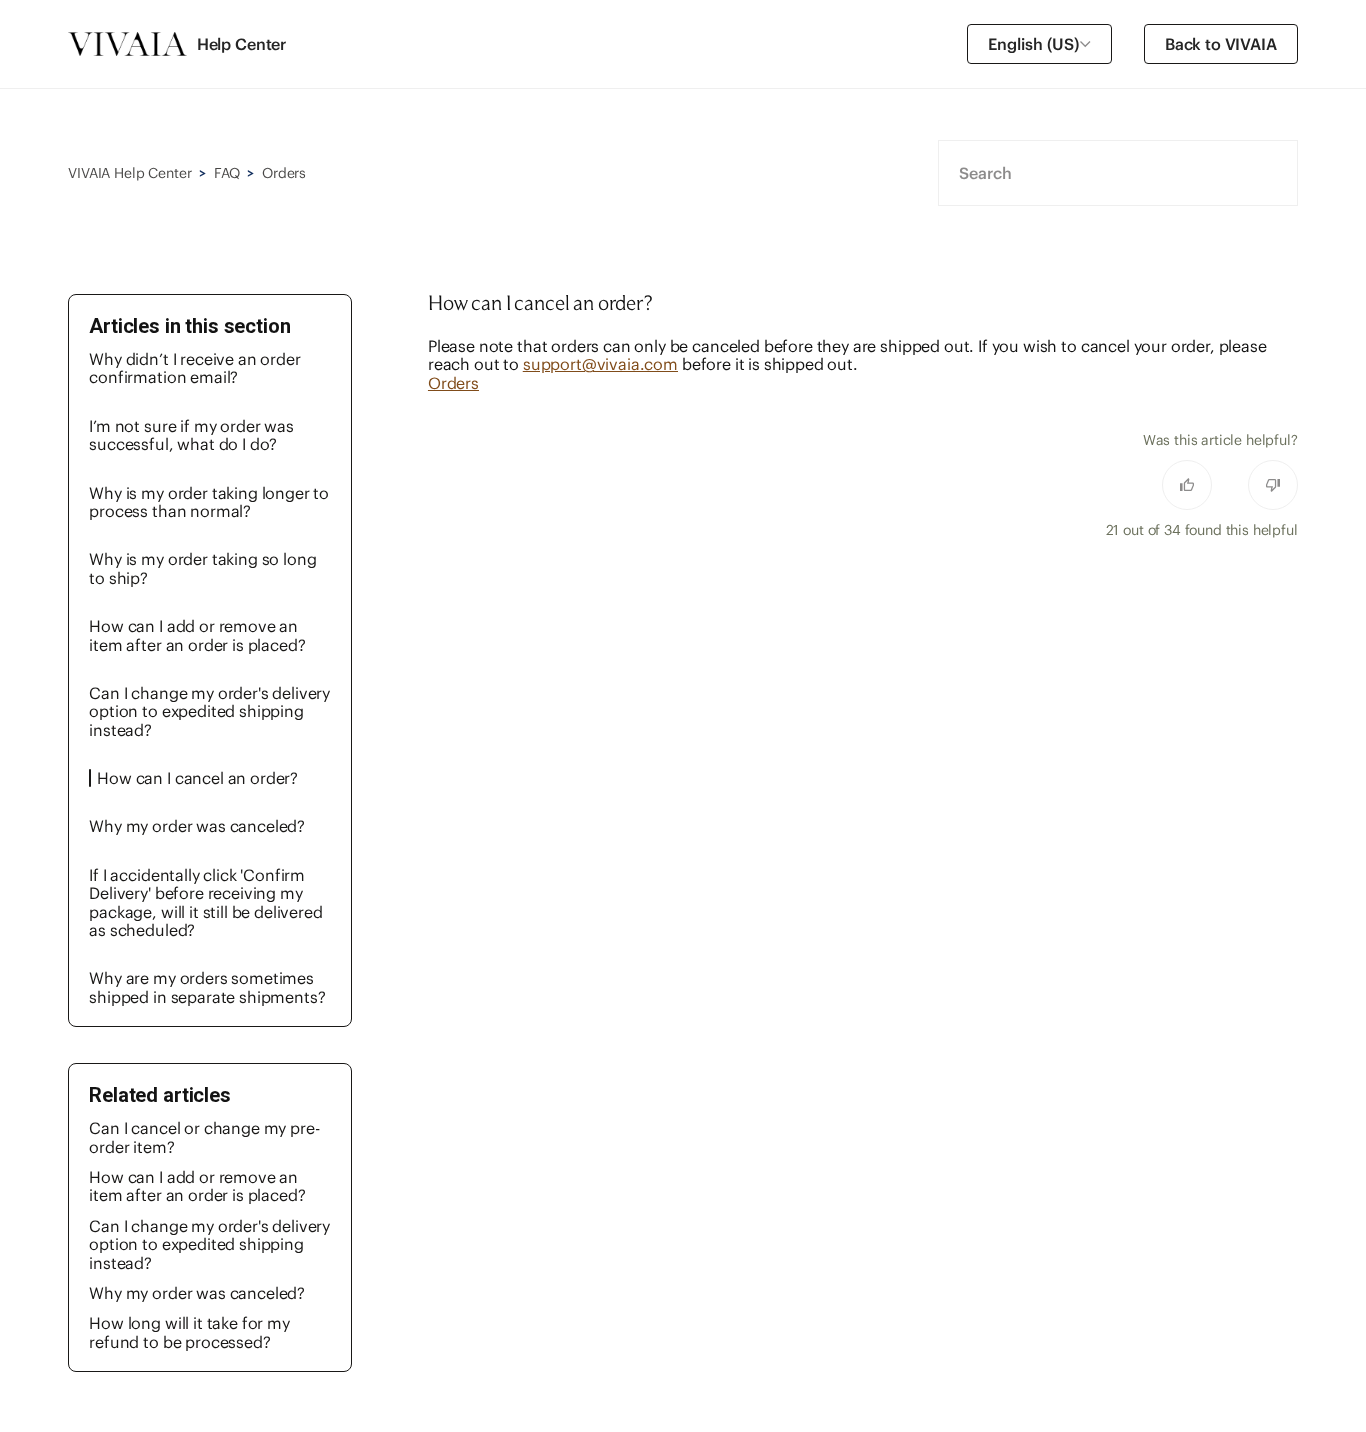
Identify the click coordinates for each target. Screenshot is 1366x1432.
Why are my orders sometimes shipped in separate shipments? (207, 987)
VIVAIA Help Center (129, 173)
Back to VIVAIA (1221, 44)
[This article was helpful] (1187, 485)
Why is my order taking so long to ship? (202, 568)
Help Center (241, 44)
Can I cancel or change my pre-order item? (204, 1137)
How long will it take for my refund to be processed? (189, 1332)
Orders (284, 173)
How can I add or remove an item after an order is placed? (197, 635)
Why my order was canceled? (197, 826)
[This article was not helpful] (1273, 485)
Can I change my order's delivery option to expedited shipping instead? (209, 711)
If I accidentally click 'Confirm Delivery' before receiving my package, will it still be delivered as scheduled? (205, 902)
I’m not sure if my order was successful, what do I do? (191, 435)
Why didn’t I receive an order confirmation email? (194, 368)
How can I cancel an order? (197, 778)
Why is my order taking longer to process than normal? (209, 502)
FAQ (227, 173)
